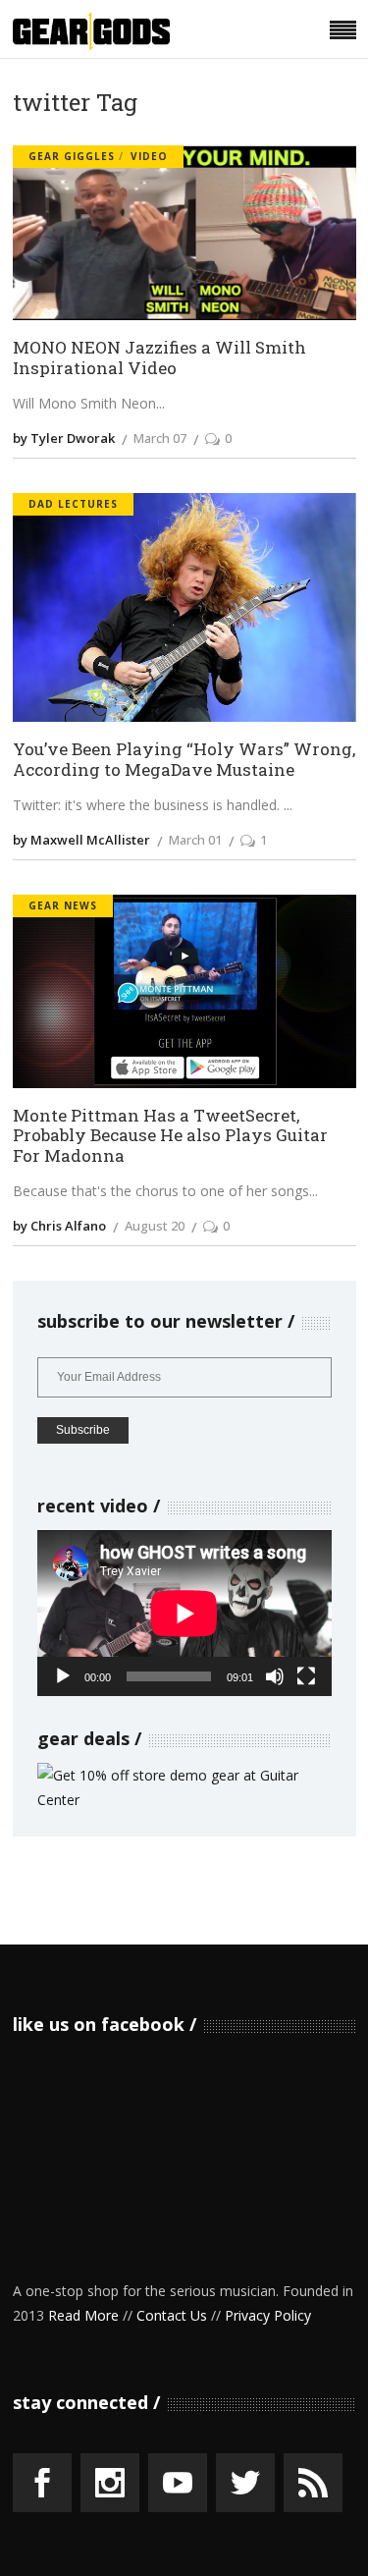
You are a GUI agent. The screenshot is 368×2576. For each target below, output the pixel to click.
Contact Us (172, 2315)
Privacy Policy (268, 2315)
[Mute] (275, 1676)
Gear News (63, 905)
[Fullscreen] (306, 1676)
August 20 (155, 1226)
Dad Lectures (73, 504)
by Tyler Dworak (64, 438)
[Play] (63, 1676)
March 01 (195, 840)
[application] (184, 1613)
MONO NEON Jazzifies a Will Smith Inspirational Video (159, 358)
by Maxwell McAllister (81, 840)
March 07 (160, 438)
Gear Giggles (72, 156)
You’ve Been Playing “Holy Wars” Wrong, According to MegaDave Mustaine (184, 760)
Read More (83, 2315)
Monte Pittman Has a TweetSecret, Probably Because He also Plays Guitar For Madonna (170, 1136)
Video (149, 156)
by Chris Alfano (59, 1226)
